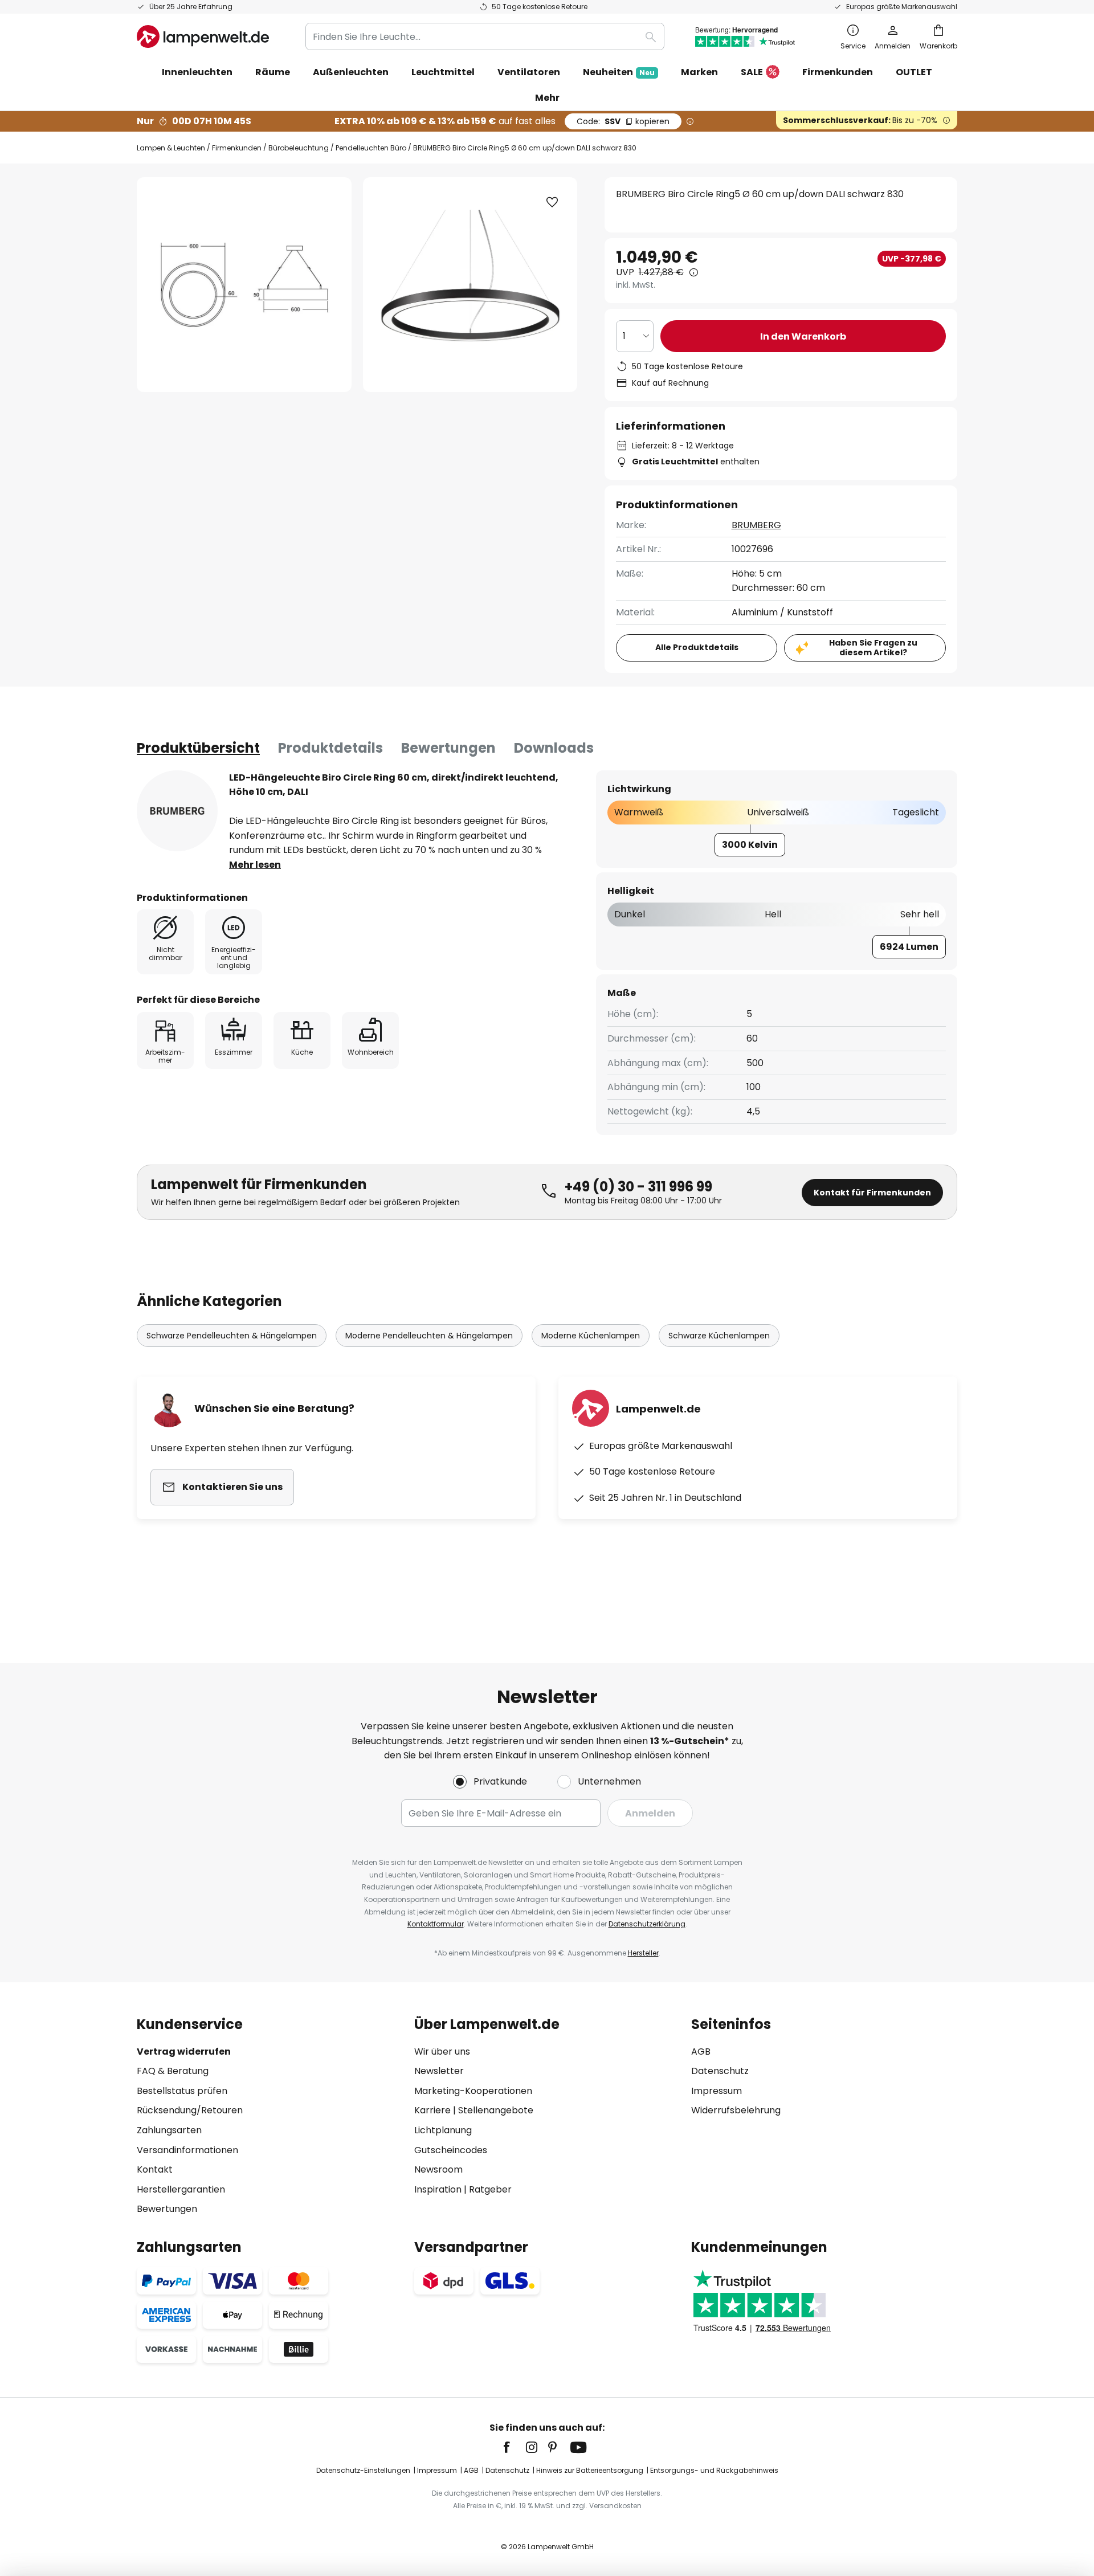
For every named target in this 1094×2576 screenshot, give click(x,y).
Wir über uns (442, 2052)
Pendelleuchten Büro (371, 148)
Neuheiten (619, 72)
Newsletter (439, 2071)
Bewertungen (448, 748)
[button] (552, 202)
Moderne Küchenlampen (591, 1336)
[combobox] (485, 36)
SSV (623, 121)
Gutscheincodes (451, 2150)
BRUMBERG (756, 525)
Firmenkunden (237, 148)
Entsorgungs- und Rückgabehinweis (714, 2470)
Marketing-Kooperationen (473, 2091)
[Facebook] (514, 2447)
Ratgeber (490, 2189)
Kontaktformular (436, 1924)
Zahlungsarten (169, 2130)
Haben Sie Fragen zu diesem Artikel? (873, 648)
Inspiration (438, 2189)
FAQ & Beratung (173, 2071)
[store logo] (203, 36)
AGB (701, 2052)
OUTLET (914, 72)
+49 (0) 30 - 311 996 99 (638, 1187)
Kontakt (155, 2169)
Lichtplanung (443, 2130)
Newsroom (438, 2169)
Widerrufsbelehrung (736, 2110)
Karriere (432, 2110)
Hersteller (643, 1953)
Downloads (554, 748)
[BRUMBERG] (177, 811)
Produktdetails (330, 748)
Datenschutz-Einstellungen (363, 2470)
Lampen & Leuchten (171, 148)
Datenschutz (720, 2071)
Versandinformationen (187, 2150)
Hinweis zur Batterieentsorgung (590, 2470)
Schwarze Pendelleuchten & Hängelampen (232, 1336)
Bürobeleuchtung (299, 148)
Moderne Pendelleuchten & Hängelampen (429, 1336)
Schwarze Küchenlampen (719, 1336)
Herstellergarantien (181, 2189)
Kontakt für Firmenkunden (872, 1193)
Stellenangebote (496, 2110)
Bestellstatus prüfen (182, 2091)
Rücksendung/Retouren (190, 2110)
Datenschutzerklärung (647, 1924)
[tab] (198, 748)
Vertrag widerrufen (184, 2052)
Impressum (717, 2091)
